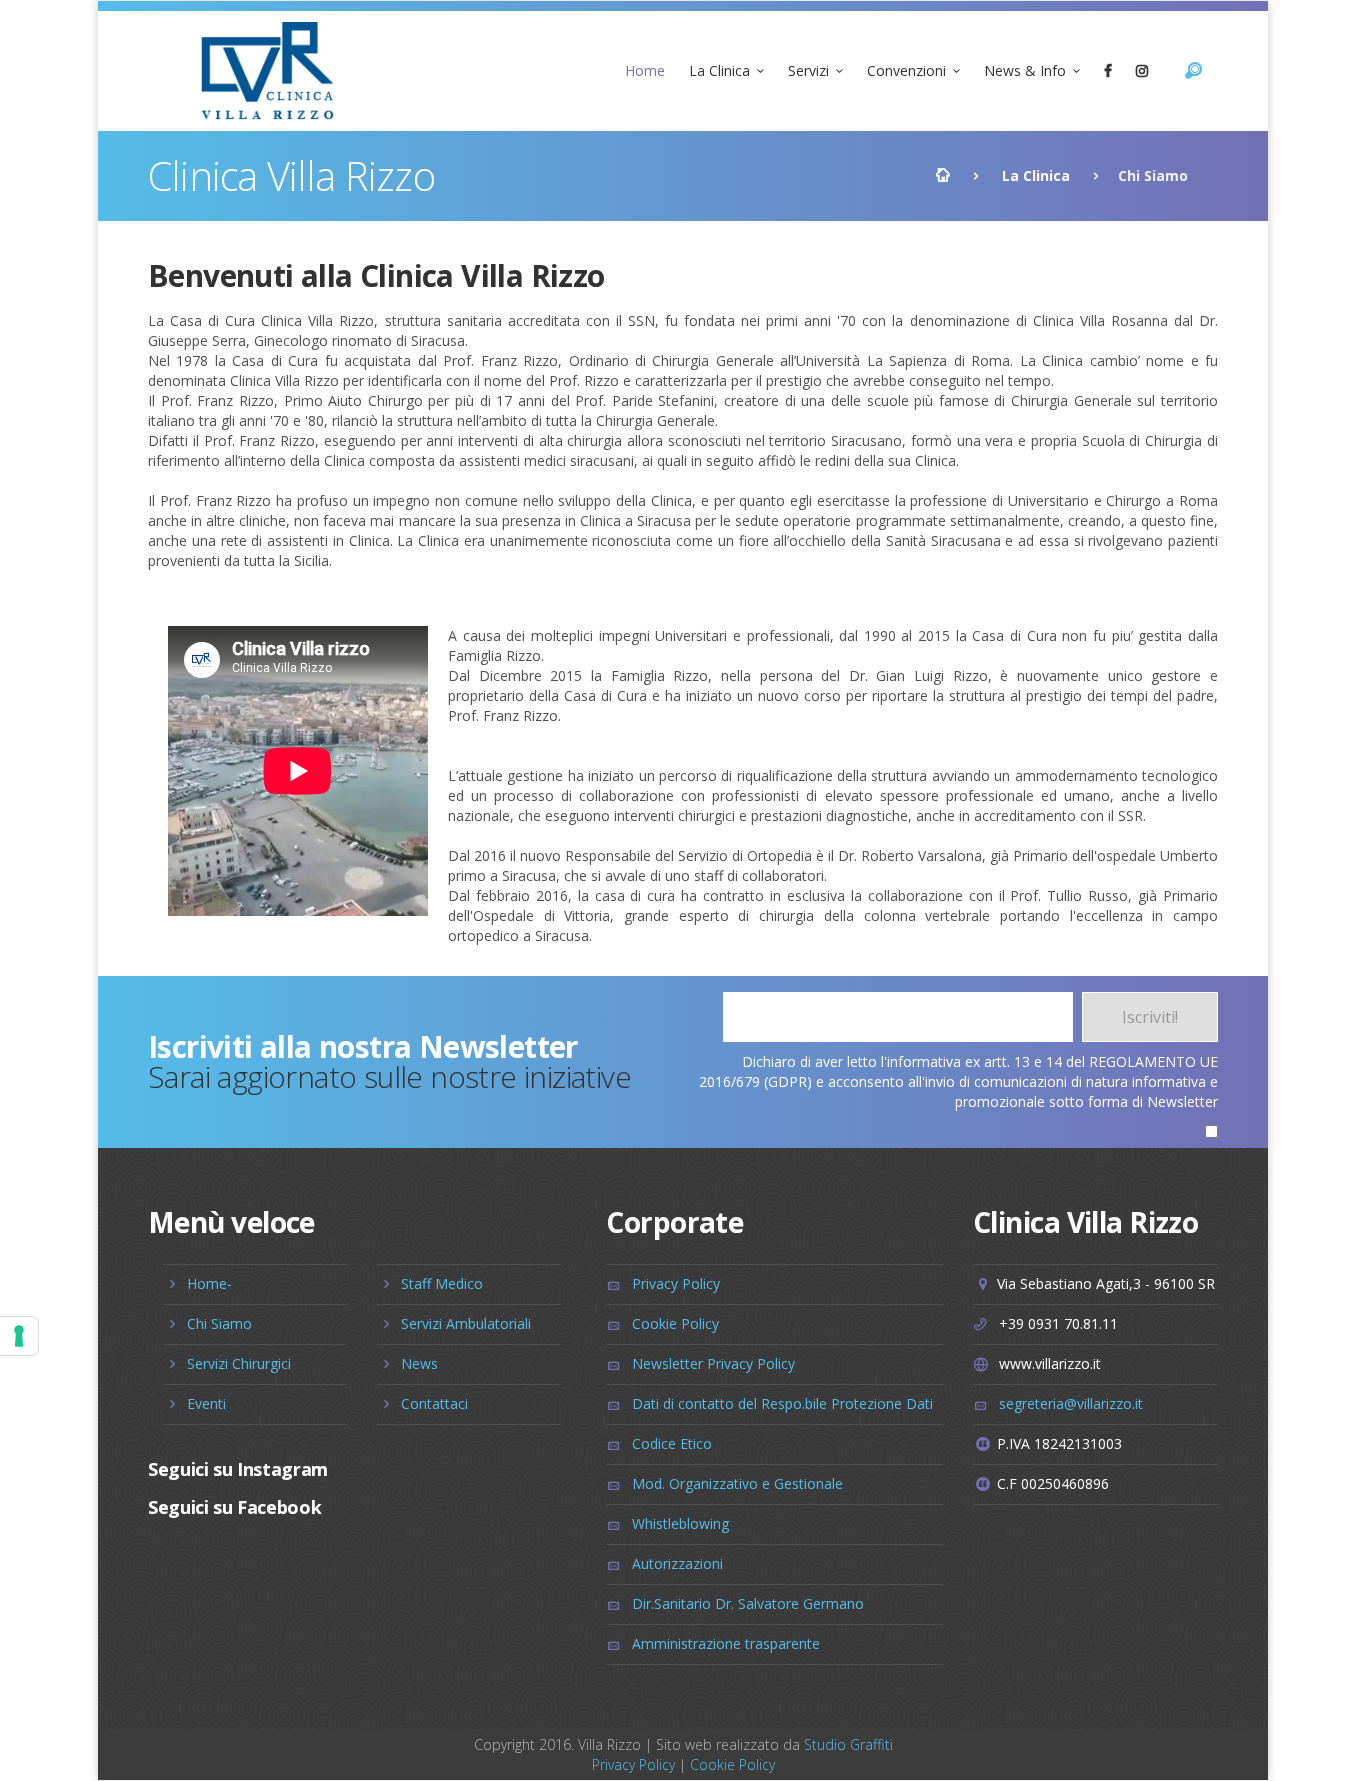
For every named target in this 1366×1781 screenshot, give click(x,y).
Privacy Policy (676, 1283)
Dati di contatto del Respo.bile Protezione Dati (782, 1403)
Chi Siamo (219, 1323)
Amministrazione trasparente (726, 1643)
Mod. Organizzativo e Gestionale (737, 1483)
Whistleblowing (680, 1523)
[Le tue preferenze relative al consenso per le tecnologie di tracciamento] (19, 1336)
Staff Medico (442, 1283)
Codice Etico (672, 1443)
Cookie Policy (675, 1323)
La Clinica (719, 70)
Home (645, 70)
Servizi (808, 70)
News (419, 1363)
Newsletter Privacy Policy (713, 1363)
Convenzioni (906, 70)
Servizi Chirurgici (239, 1363)
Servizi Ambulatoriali (466, 1323)
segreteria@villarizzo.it (1071, 1403)
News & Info (1025, 70)
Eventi (206, 1403)
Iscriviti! (1150, 1017)
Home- (209, 1283)
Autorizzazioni (677, 1563)
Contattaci (434, 1403)
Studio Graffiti (848, 1744)
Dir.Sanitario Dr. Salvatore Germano (748, 1603)
